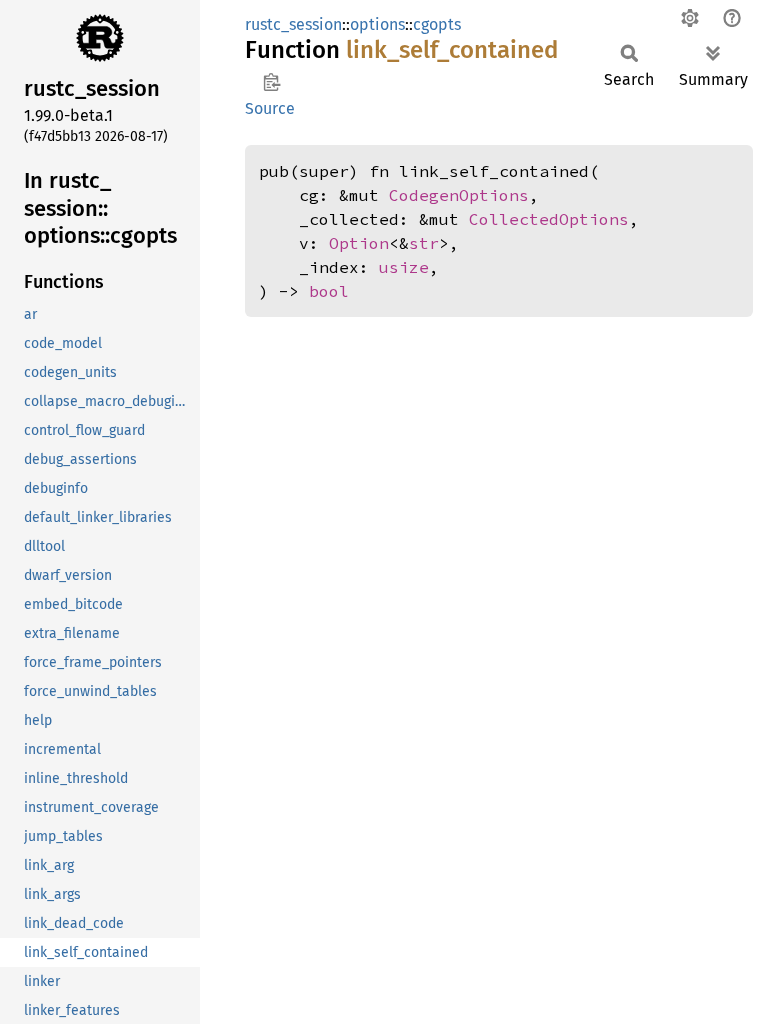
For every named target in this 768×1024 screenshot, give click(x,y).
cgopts (437, 24)
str (424, 243)
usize (404, 267)
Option (359, 243)
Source (270, 108)
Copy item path (271, 82)
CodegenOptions (459, 195)
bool (329, 291)
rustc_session (293, 24)
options (377, 24)
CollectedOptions (549, 219)
